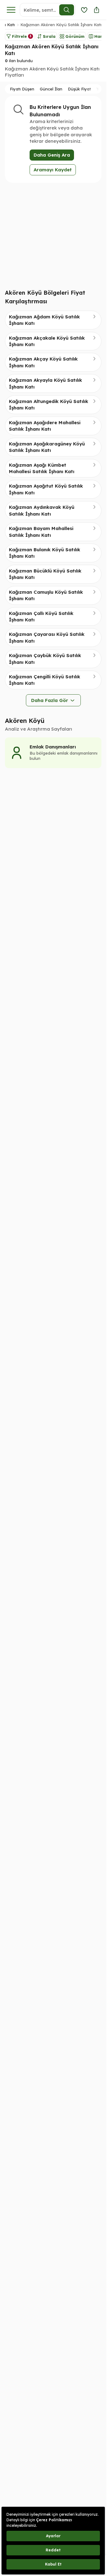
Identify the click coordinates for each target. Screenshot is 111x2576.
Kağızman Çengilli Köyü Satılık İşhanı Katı (45, 680)
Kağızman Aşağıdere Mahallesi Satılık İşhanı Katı (45, 426)
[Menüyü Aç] (11, 10)
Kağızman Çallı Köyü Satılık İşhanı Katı (41, 616)
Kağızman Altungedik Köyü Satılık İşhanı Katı (49, 405)
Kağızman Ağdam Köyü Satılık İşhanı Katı (44, 320)
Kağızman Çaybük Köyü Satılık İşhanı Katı (45, 659)
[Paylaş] (97, 10)
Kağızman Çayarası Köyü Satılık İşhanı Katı (47, 637)
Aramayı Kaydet (53, 170)
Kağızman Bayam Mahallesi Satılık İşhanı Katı (41, 532)
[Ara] (67, 10)
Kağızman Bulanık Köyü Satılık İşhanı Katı (45, 553)
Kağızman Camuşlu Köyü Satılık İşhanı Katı (46, 595)
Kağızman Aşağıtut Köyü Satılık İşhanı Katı (46, 489)
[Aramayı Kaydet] (84, 10)
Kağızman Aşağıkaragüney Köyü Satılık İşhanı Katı (47, 447)
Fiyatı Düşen (22, 89)
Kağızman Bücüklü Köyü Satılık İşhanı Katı (45, 574)
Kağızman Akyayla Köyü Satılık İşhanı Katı (45, 383)
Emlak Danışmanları (53, 747)
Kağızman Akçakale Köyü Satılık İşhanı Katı (47, 341)
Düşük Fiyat (79, 89)
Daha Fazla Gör (50, 700)
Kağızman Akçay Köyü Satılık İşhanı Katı (43, 362)
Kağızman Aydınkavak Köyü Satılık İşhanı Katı (42, 510)
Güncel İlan (51, 89)
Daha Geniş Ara (52, 155)
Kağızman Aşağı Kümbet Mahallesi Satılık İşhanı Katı (42, 468)
